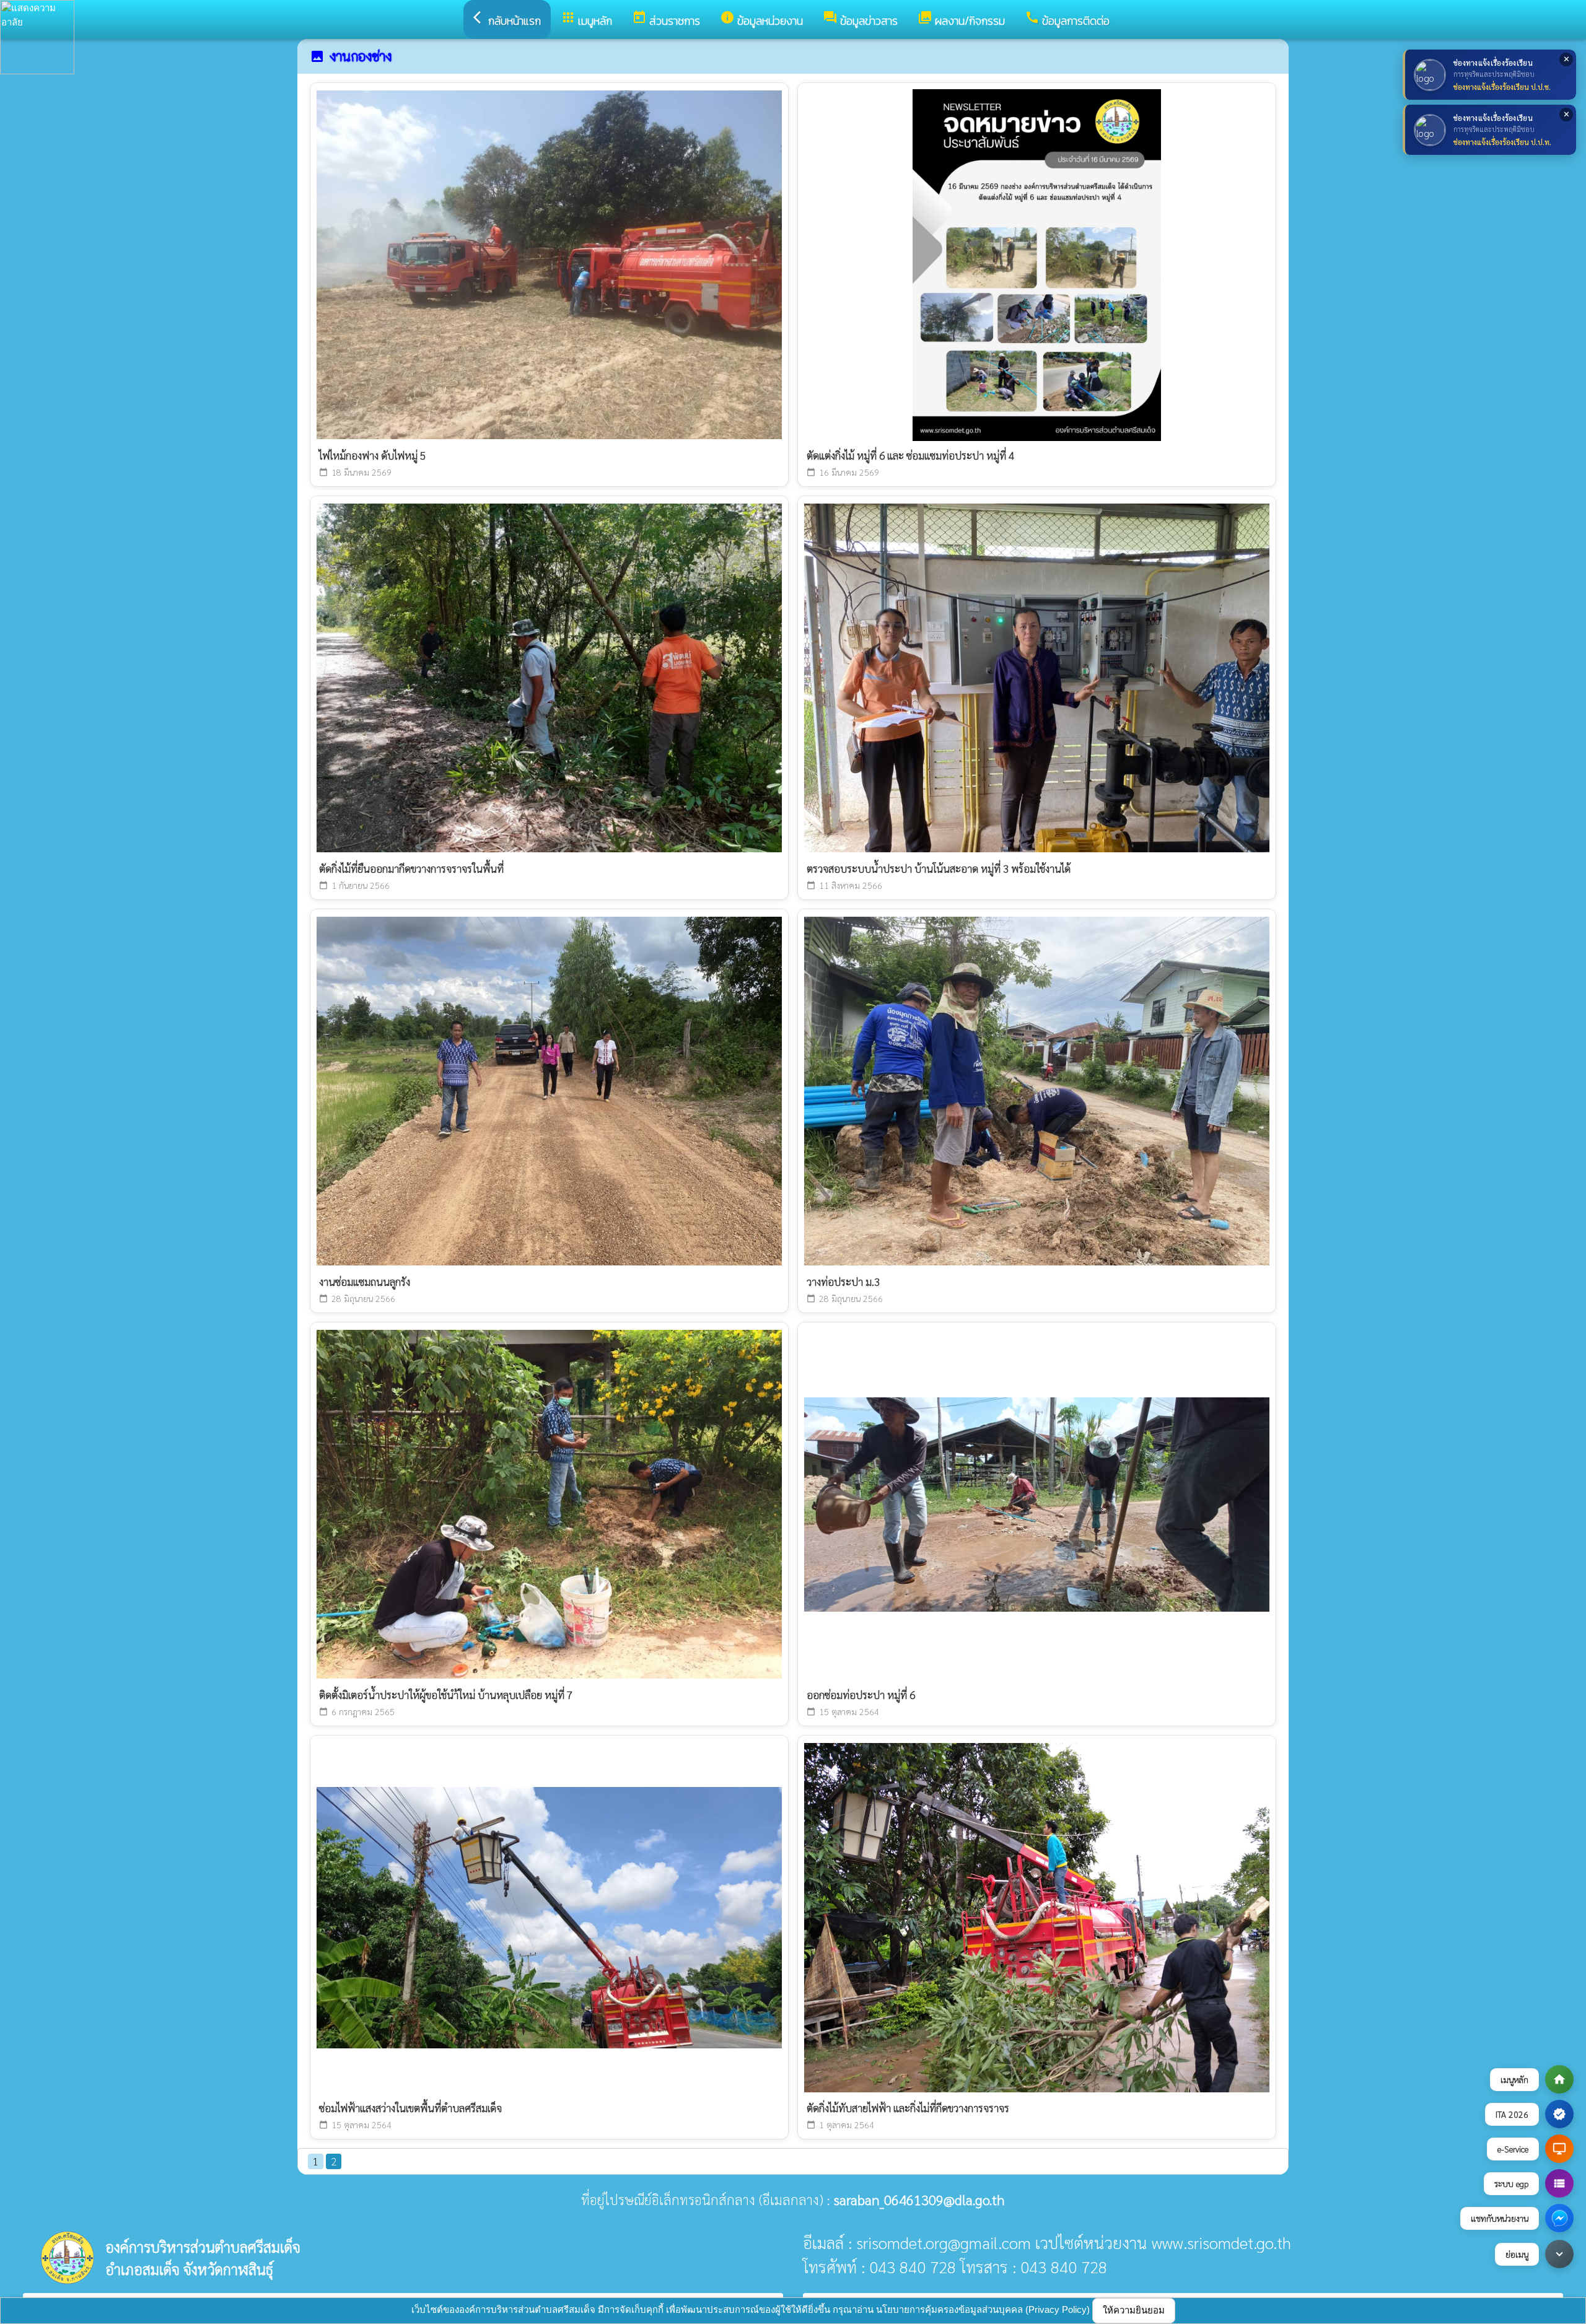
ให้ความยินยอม (1134, 2310)
